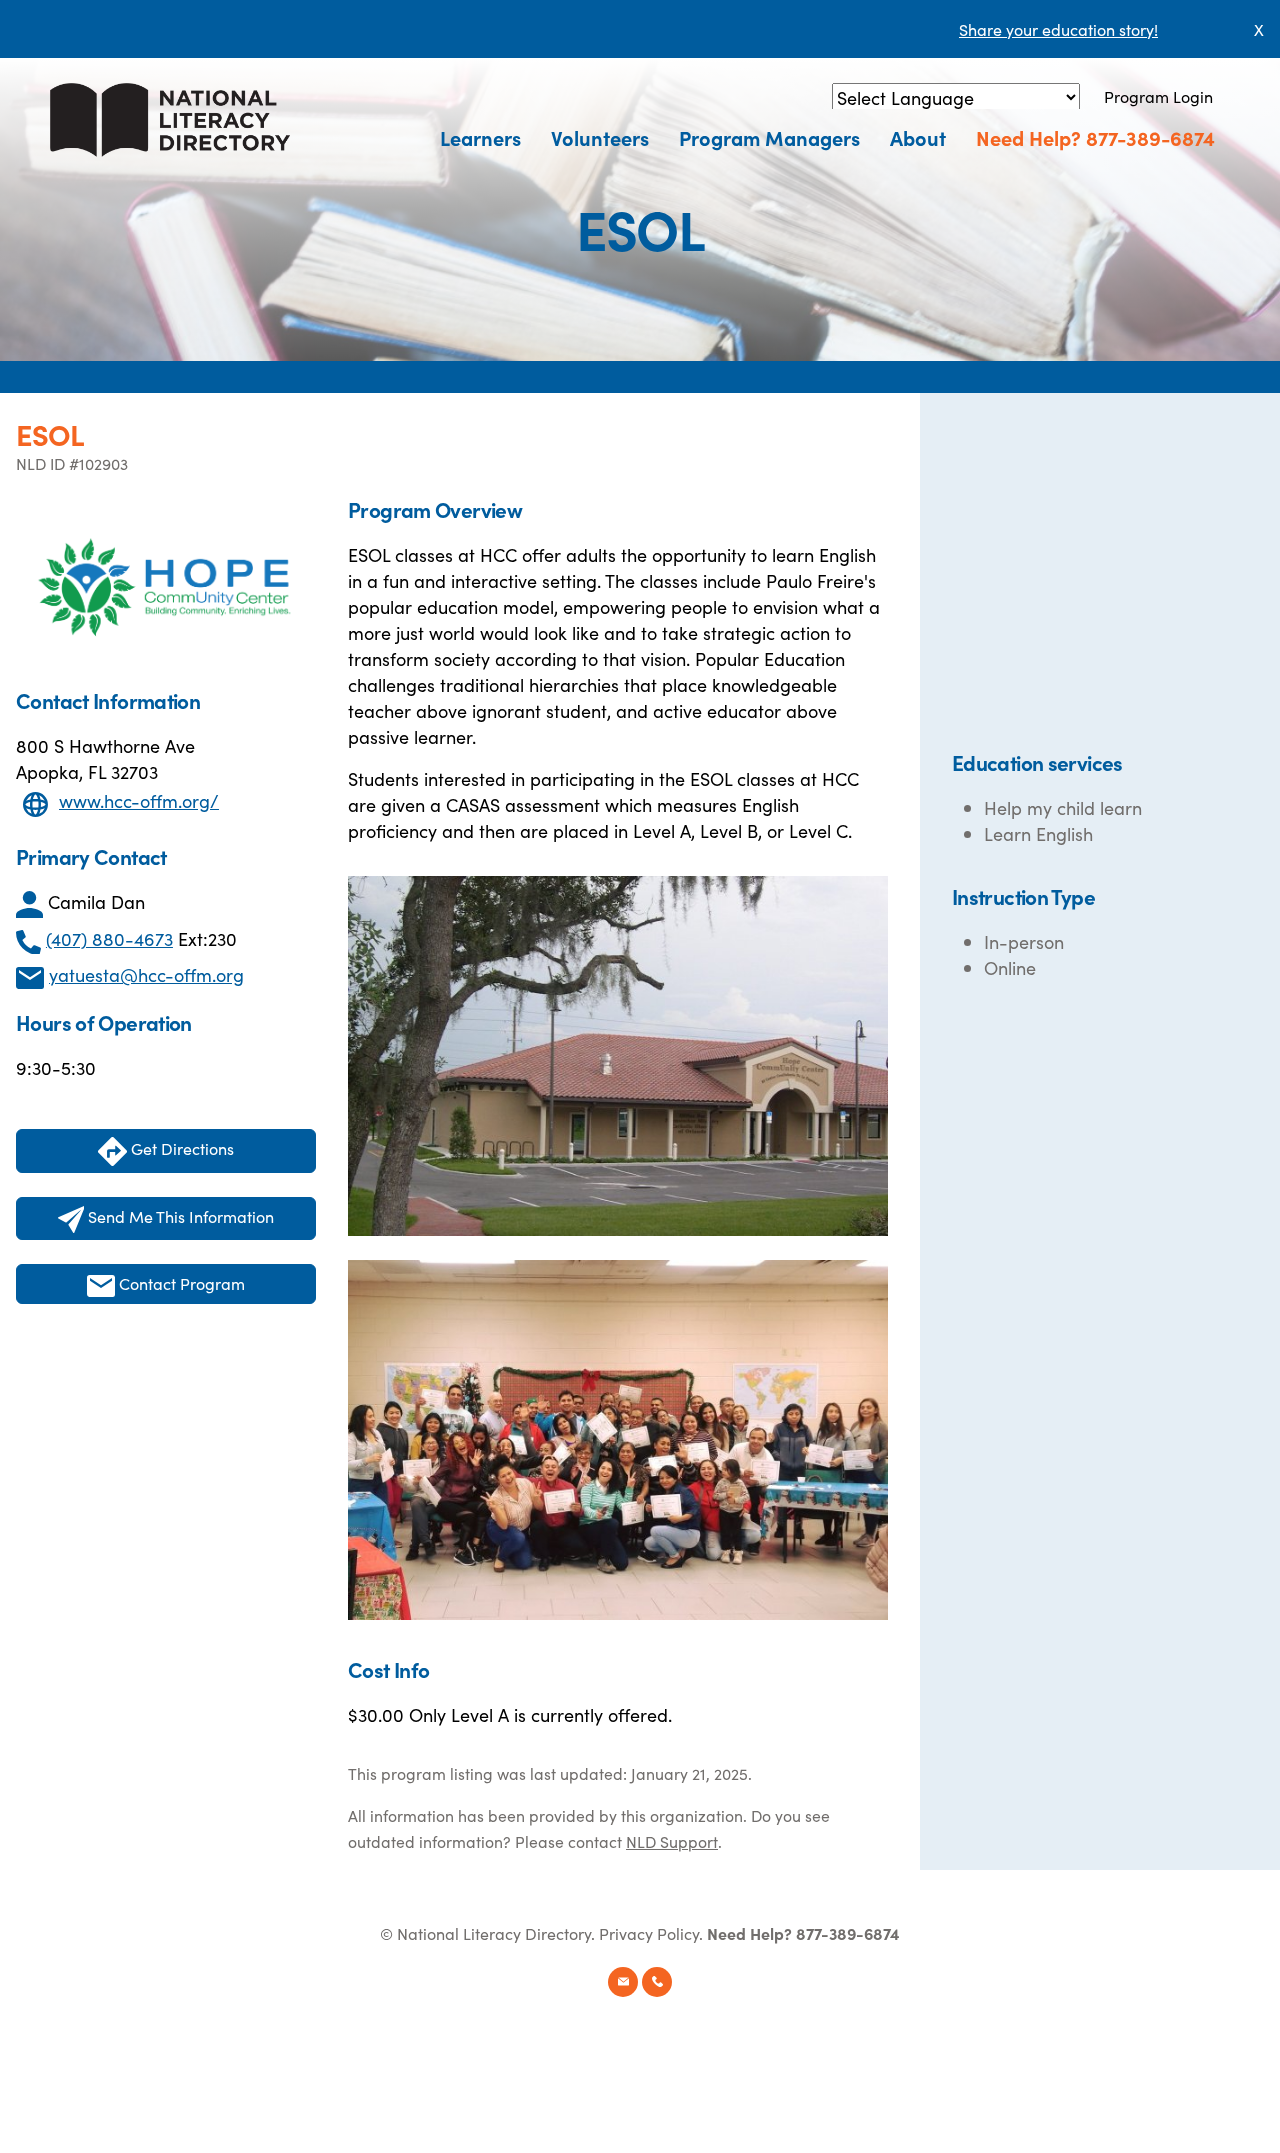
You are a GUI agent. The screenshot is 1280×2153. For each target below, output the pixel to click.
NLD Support (672, 1841)
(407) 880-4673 (109, 938)
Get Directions (180, 1148)
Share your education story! (1058, 29)
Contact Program (180, 1283)
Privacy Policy (649, 1933)
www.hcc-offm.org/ (139, 800)
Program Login (1158, 96)
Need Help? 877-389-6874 (1095, 137)
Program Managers (769, 137)
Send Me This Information (179, 1216)
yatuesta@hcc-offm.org (146, 974)
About (918, 137)
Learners (480, 137)
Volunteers (600, 137)
